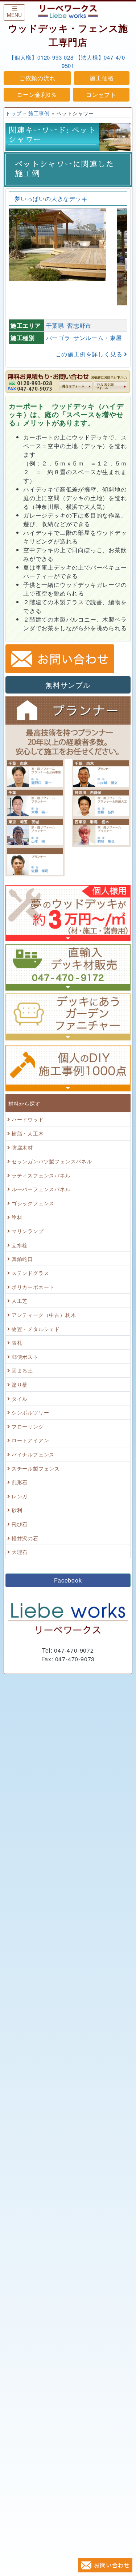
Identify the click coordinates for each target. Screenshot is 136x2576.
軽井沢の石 (25, 1538)
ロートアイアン (30, 1440)
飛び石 (20, 1524)
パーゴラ (58, 338)
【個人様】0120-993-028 (41, 57)
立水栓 (20, 1245)
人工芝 (20, 1300)
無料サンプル (68, 685)
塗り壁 (20, 1384)
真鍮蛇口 (22, 1259)
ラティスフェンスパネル (41, 1175)
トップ (13, 113)
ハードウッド (28, 1119)
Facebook (68, 1580)
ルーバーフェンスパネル (41, 1189)
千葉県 (55, 325)
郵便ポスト (25, 1356)
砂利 (17, 1510)
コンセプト (101, 95)
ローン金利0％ (37, 95)
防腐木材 (22, 1147)
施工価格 (102, 78)
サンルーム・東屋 (98, 338)
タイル (20, 1398)
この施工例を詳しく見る (90, 354)
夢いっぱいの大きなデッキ (51, 199)
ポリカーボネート (33, 1287)
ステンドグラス (30, 1273)
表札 (17, 1342)
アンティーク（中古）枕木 (44, 1315)
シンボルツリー (30, 1412)
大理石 (20, 1552)
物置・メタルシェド (36, 1329)
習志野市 (79, 325)
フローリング (28, 1426)
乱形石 (20, 1482)
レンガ (20, 1496)
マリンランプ (28, 1231)
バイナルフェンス (33, 1454)
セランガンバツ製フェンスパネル (52, 1161)
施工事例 (39, 113)
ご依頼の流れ (38, 78)
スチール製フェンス (36, 1468)
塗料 (17, 1217)
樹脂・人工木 (28, 1133)
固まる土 (22, 1370)
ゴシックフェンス (33, 1203)
